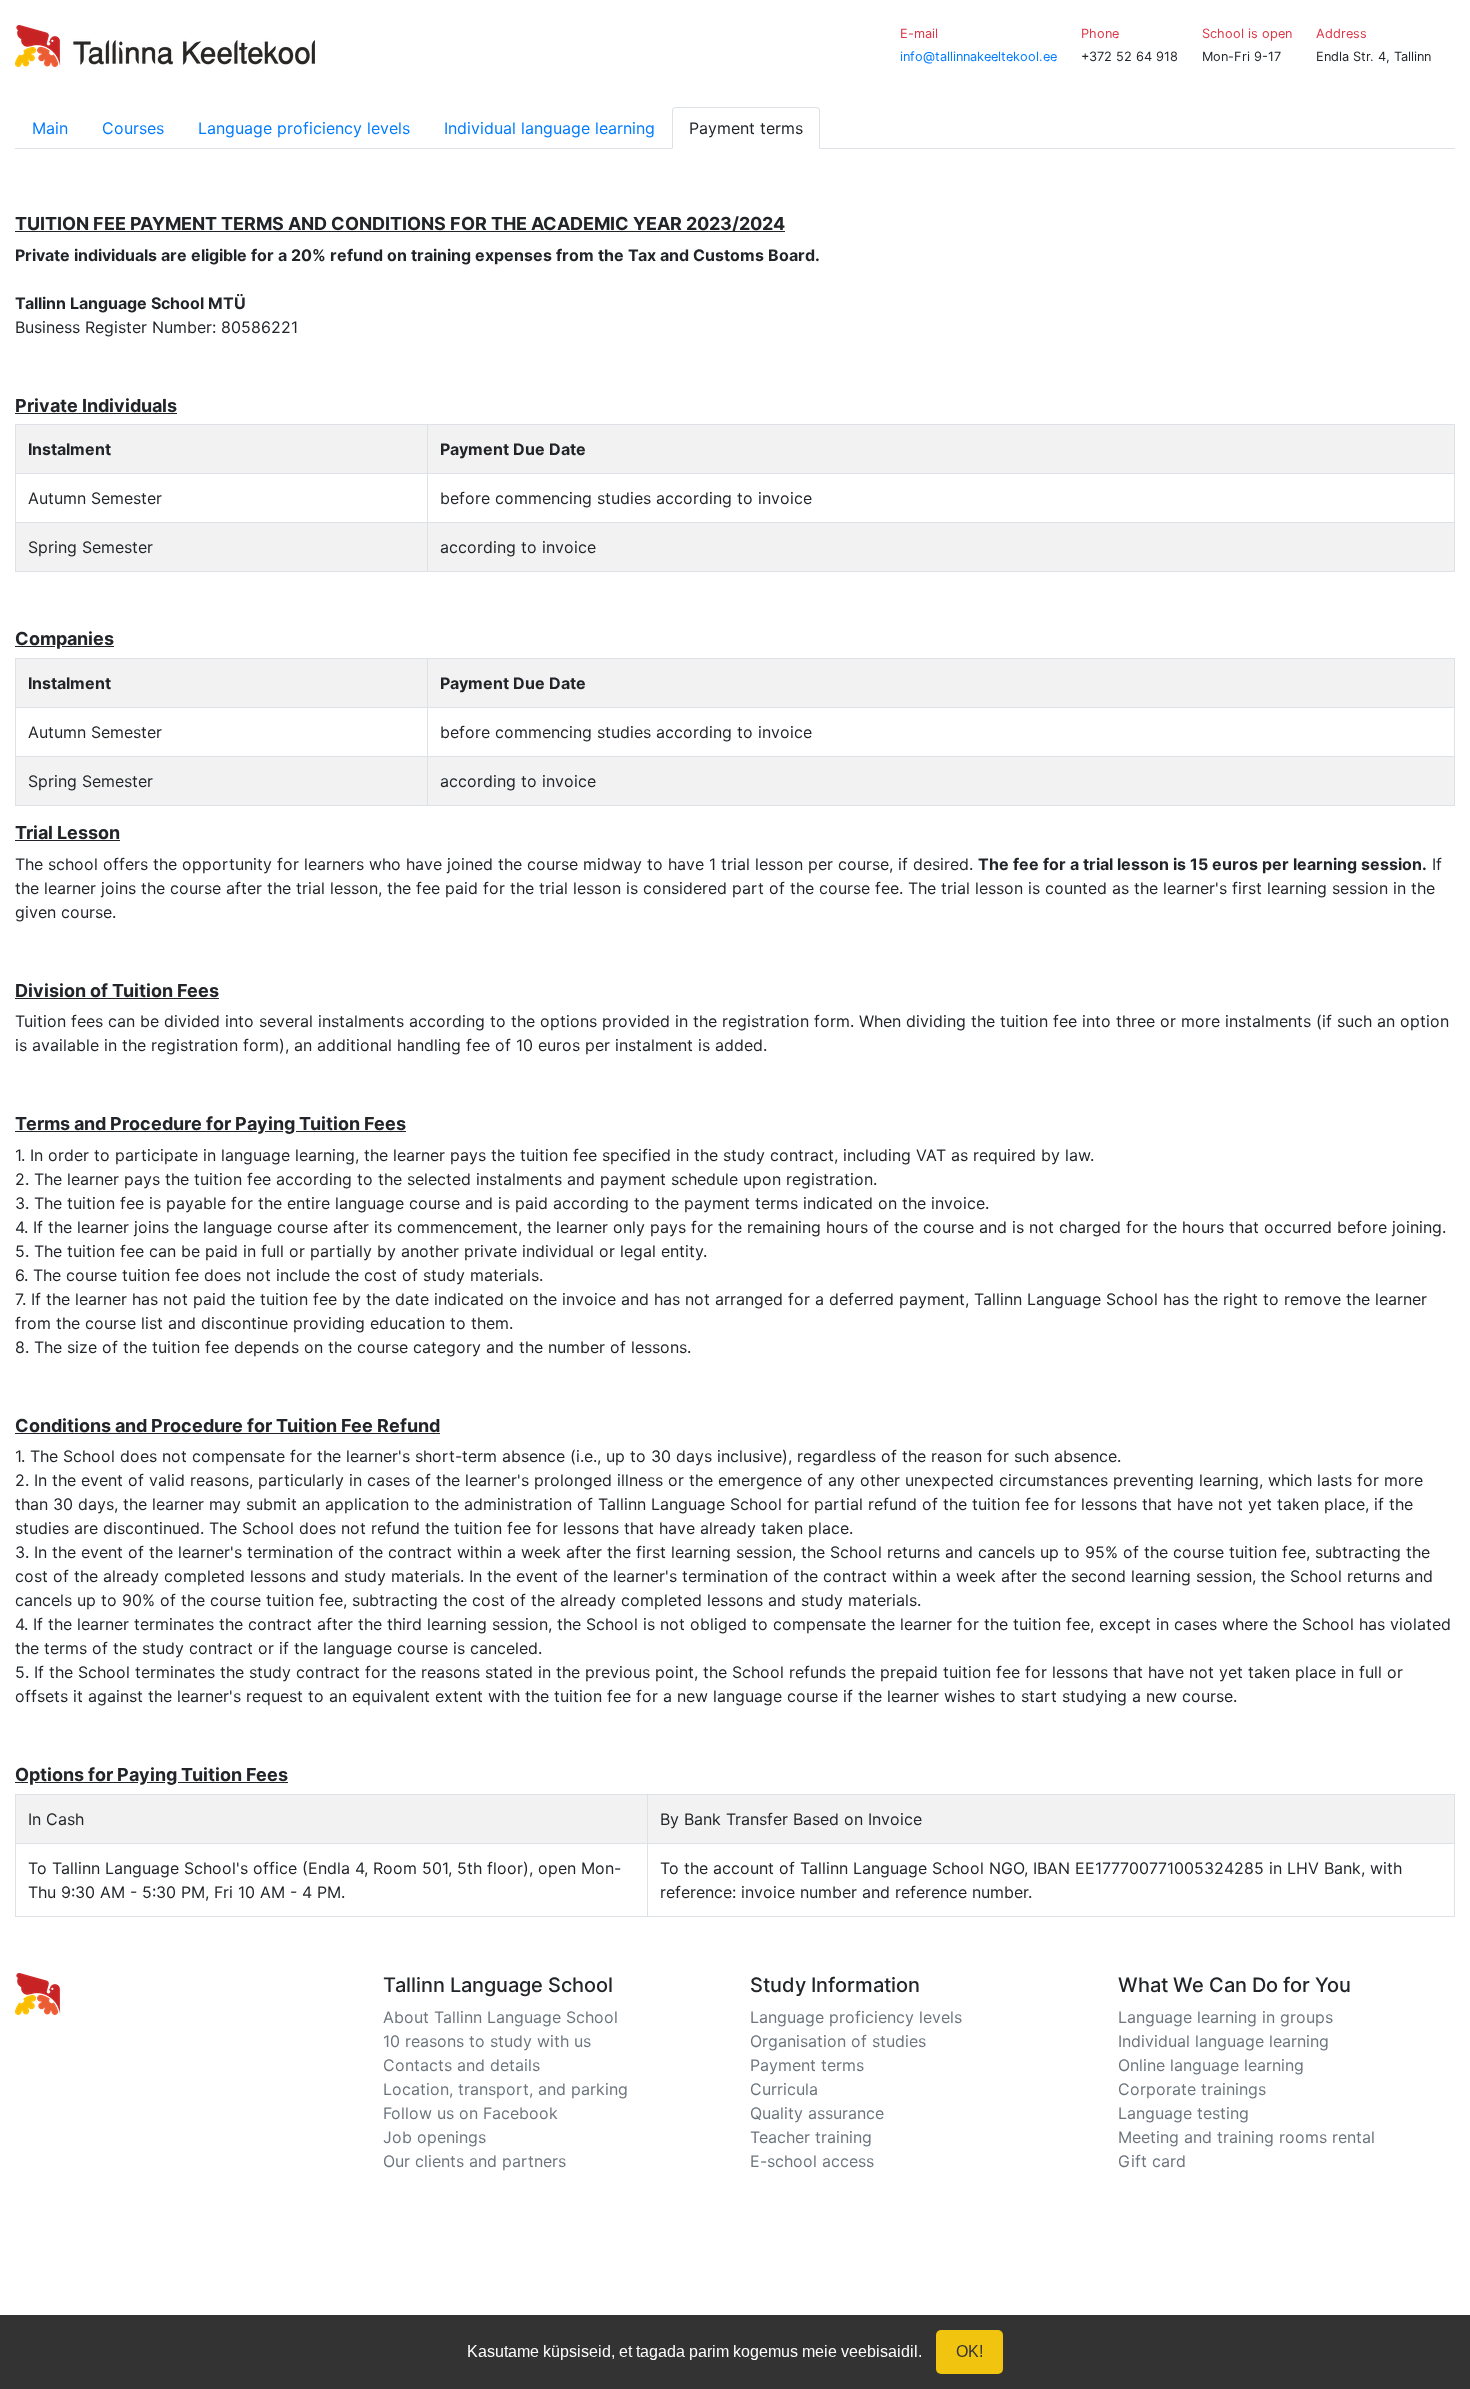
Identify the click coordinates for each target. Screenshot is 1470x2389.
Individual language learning (549, 128)
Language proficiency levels (304, 128)
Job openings (434, 2137)
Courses (133, 128)
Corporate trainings (1192, 2089)
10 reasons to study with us (487, 2041)
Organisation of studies (838, 2041)
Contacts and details (461, 2065)
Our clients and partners (474, 2161)
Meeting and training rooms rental (1246, 2137)
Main (50, 128)
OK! (969, 2351)
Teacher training (811, 2137)
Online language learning (1211, 2065)
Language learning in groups (1225, 2017)
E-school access (812, 2161)
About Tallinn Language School (500, 2017)
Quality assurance (817, 2113)
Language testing (1183, 2113)
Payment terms (807, 2065)
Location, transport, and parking (505, 2089)
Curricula (784, 2089)
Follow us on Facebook (470, 2113)
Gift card (1152, 2161)
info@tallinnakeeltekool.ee (978, 56)
